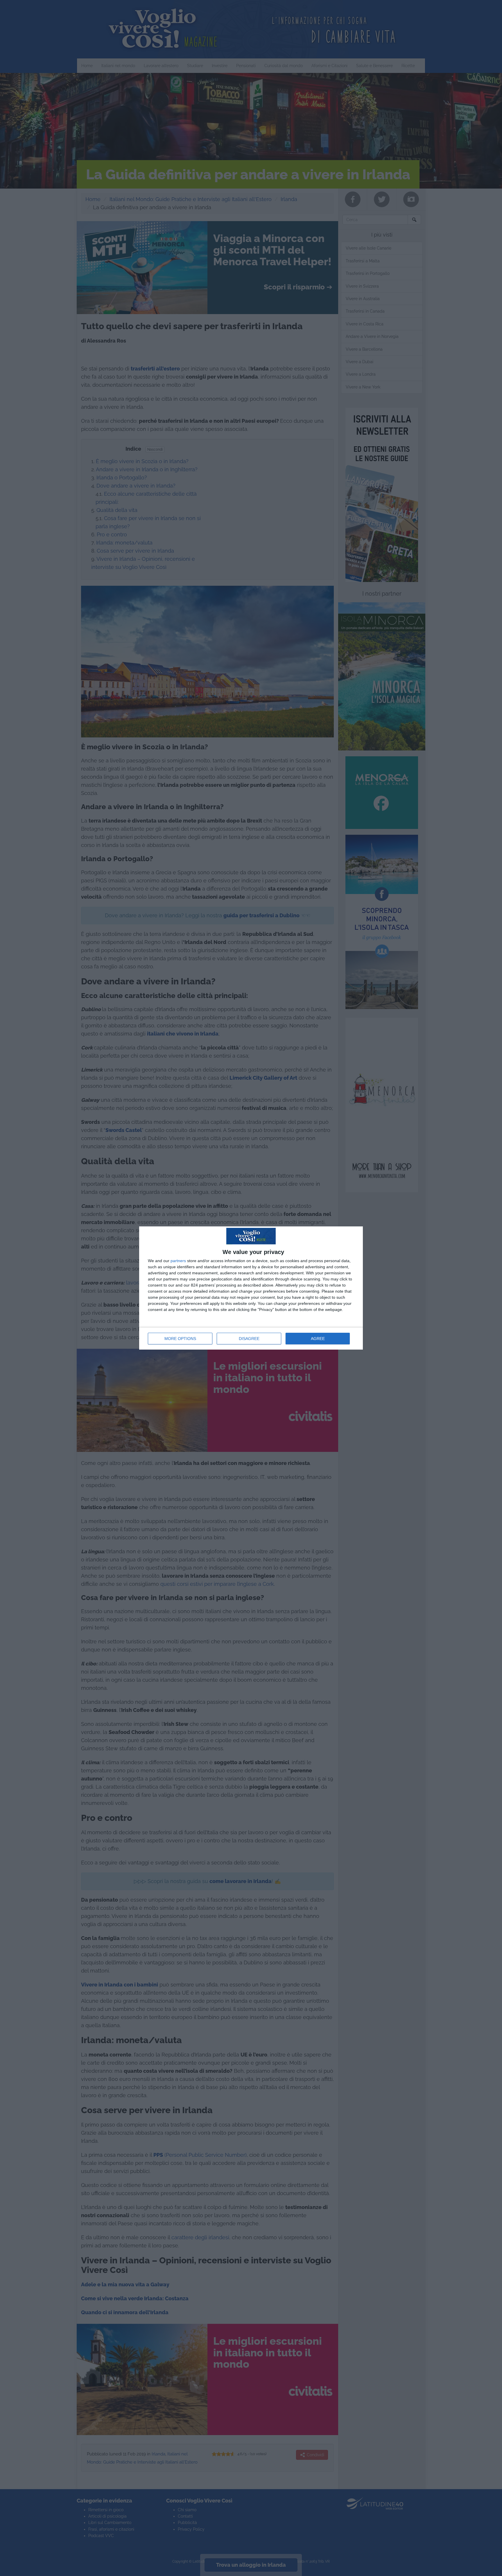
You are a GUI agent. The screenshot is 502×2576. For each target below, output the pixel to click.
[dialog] (251, 1288)
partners (178, 1261)
